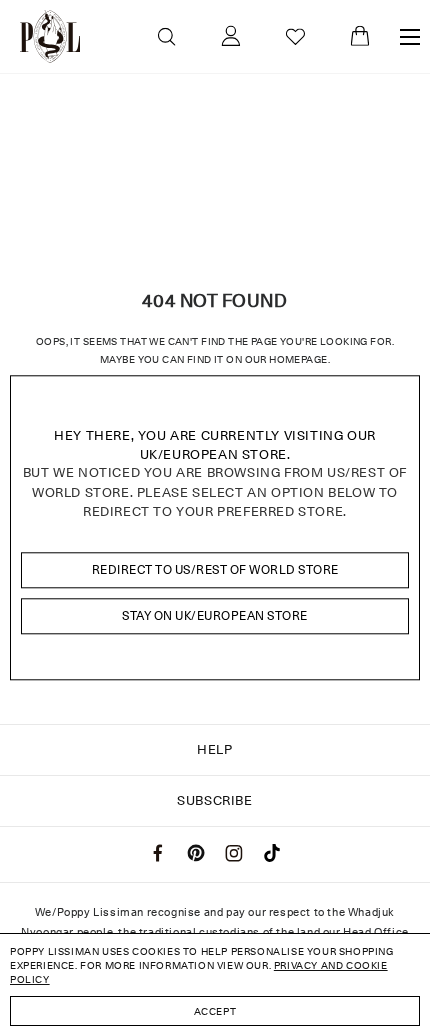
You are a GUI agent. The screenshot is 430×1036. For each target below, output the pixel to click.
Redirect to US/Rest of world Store (215, 569)
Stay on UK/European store (215, 615)
